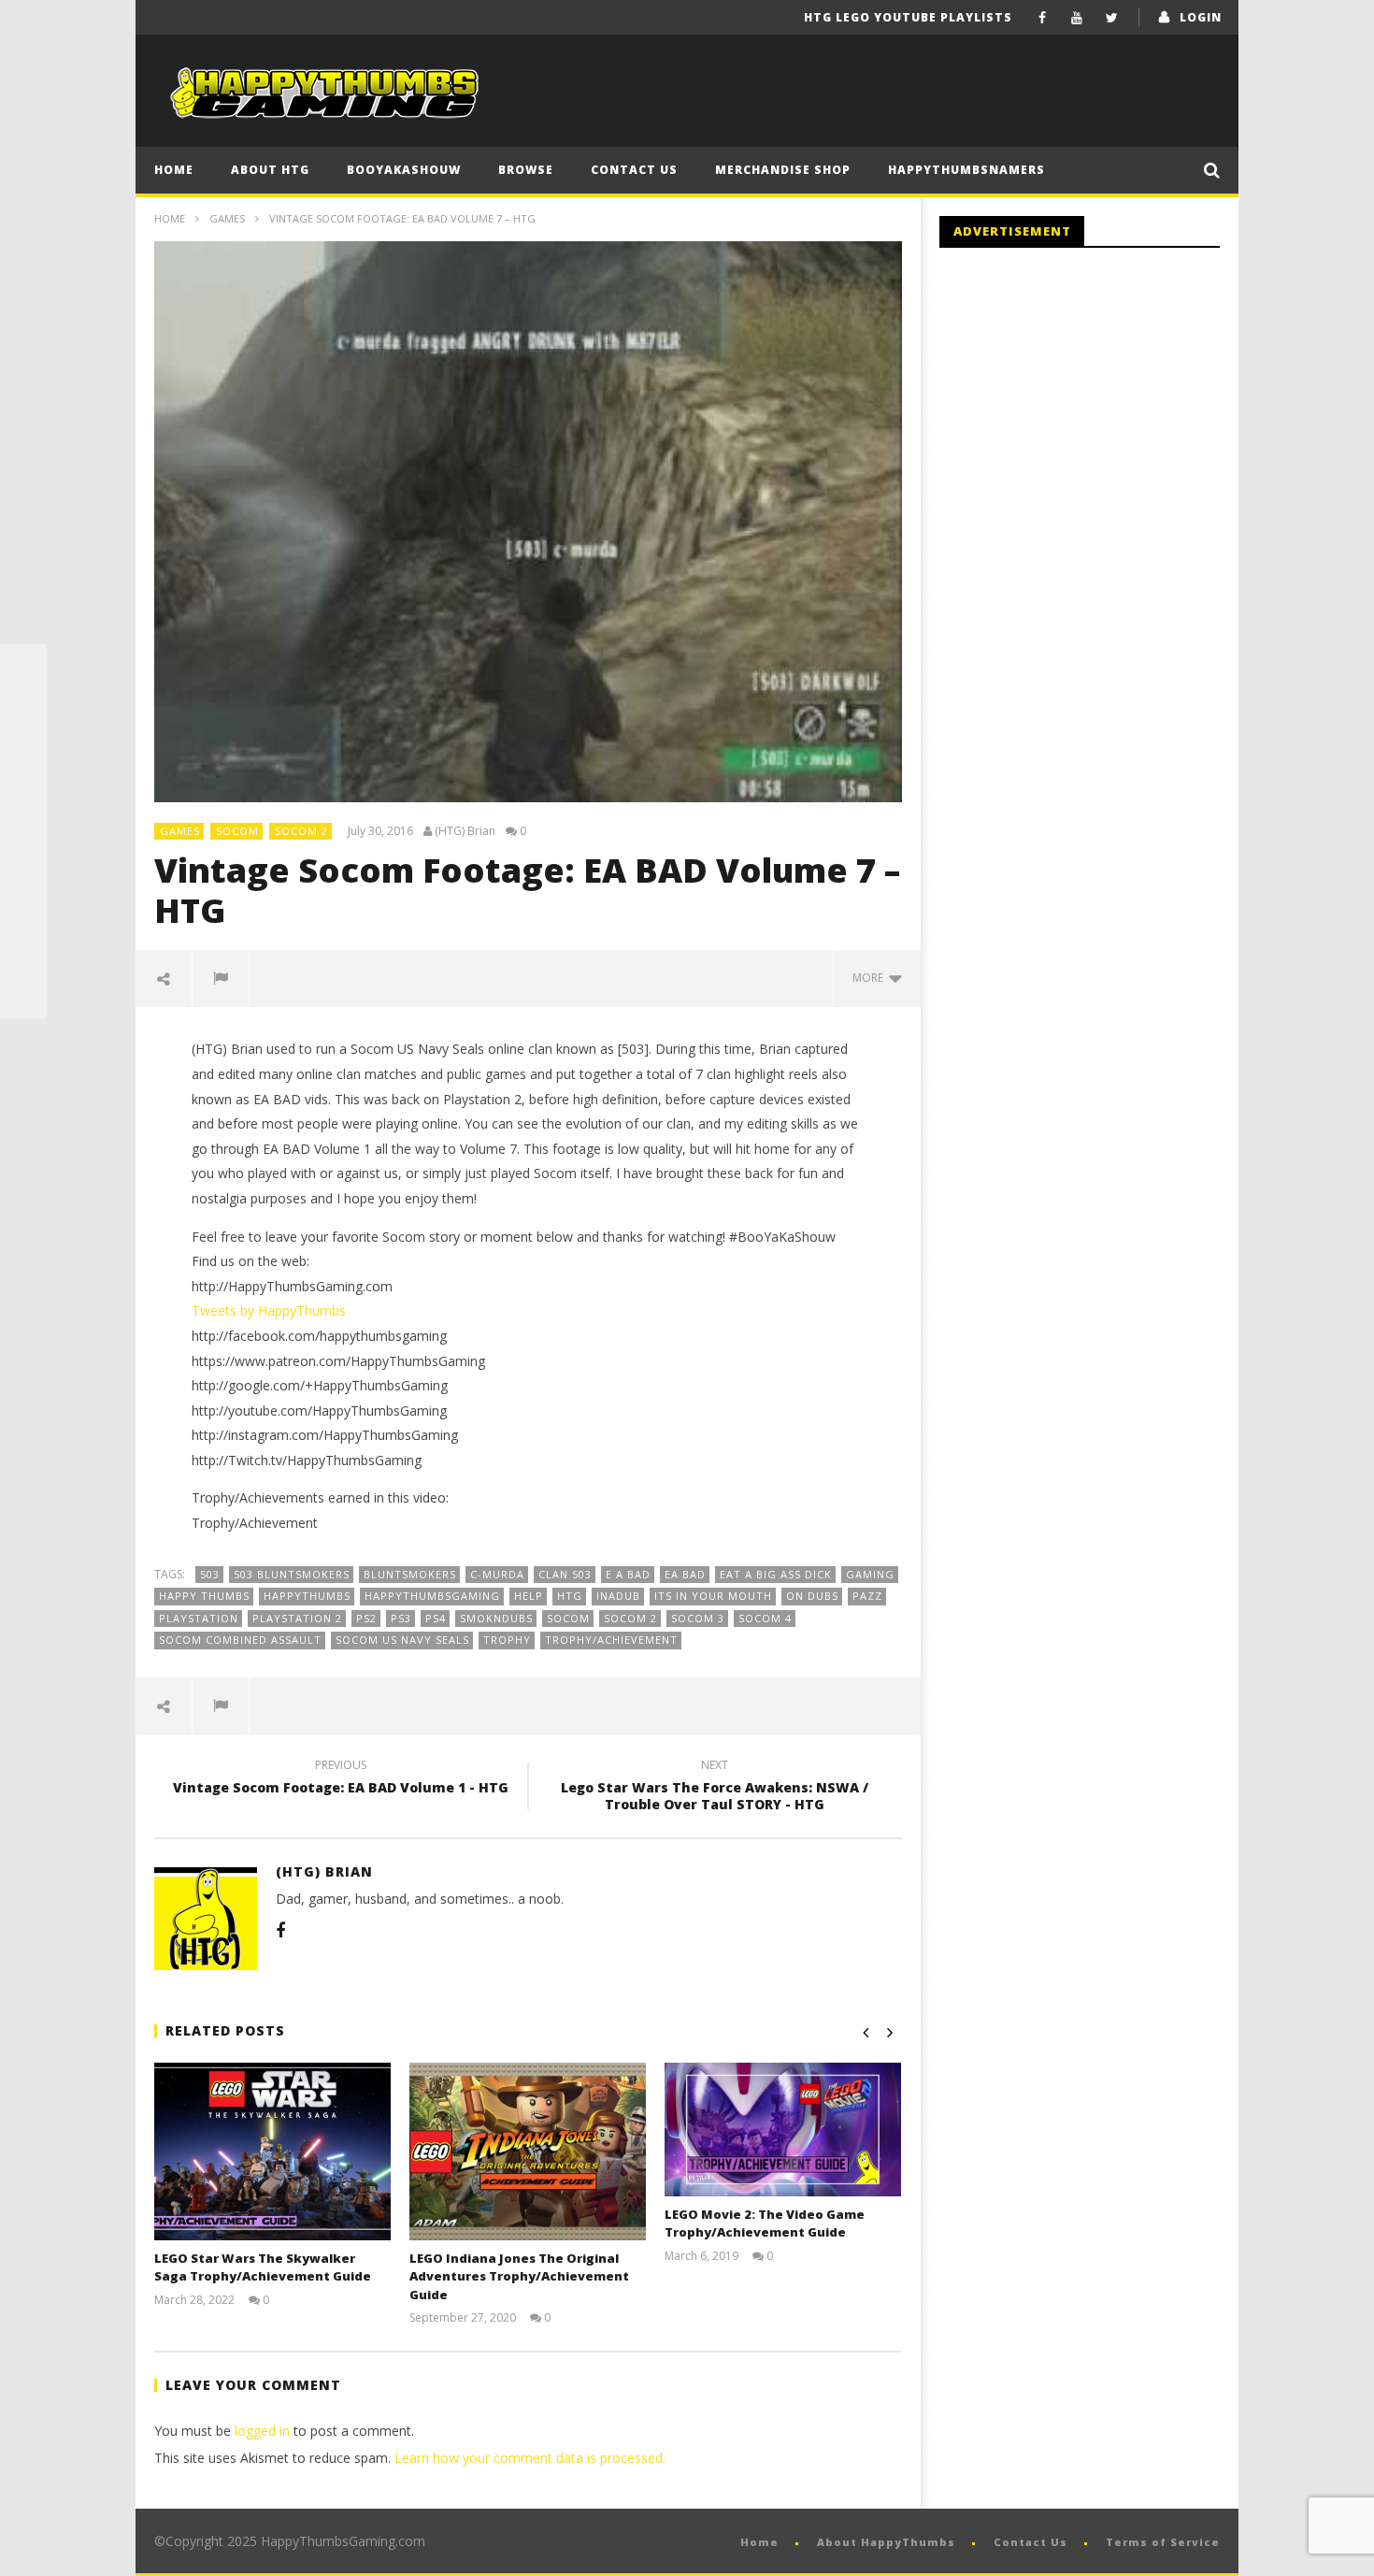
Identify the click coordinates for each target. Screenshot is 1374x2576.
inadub (618, 1596)
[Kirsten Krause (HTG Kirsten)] (23, 995)
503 (210, 1574)
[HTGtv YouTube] (23, 761)
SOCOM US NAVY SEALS (402, 1640)
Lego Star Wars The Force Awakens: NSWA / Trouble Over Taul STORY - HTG (715, 1788)
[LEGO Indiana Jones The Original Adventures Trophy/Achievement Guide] (528, 2151)
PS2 (366, 1618)
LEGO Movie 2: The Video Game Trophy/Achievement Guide (765, 2223)
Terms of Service (1163, 2542)
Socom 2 (301, 831)
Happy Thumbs (204, 1596)
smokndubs (496, 1618)
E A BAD (628, 1574)
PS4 (436, 1618)
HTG (570, 1596)
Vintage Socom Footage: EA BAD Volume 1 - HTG (341, 1779)
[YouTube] (1077, 17)
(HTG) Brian (465, 831)
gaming (870, 1574)
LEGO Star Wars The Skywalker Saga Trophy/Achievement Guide (263, 2267)
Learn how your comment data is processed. (530, 2458)
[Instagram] (23, 901)
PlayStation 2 (297, 1618)
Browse (526, 170)
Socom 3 (698, 1618)
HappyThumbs (307, 1596)
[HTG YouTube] (23, 714)
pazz (867, 1596)
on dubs (812, 1596)
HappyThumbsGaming (432, 1596)
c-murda (497, 1574)
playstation (199, 1618)
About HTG (270, 170)
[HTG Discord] (23, 808)
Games (227, 218)
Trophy (507, 1640)
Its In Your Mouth (713, 1596)
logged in (262, 2431)
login (1201, 17)
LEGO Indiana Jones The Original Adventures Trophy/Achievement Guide (519, 2276)
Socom (237, 831)
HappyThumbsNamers (966, 170)
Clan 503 (565, 1574)
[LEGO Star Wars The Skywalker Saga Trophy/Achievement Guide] (272, 2151)
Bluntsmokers (410, 1574)
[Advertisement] (1096, 416)
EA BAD (685, 1574)
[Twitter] (1112, 17)
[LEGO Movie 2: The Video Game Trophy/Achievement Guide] (783, 2129)
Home (174, 170)
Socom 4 (765, 1618)
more (871, 978)
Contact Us (634, 170)
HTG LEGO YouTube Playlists (908, 17)
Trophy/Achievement (611, 1640)
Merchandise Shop (783, 170)
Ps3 (401, 1618)
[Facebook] (1043, 17)
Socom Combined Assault (240, 1640)
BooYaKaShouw (404, 170)
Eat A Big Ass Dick (776, 1574)
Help (529, 1596)
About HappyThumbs (886, 2542)
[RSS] (23, 948)
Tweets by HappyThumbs (269, 1310)
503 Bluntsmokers (292, 1574)
